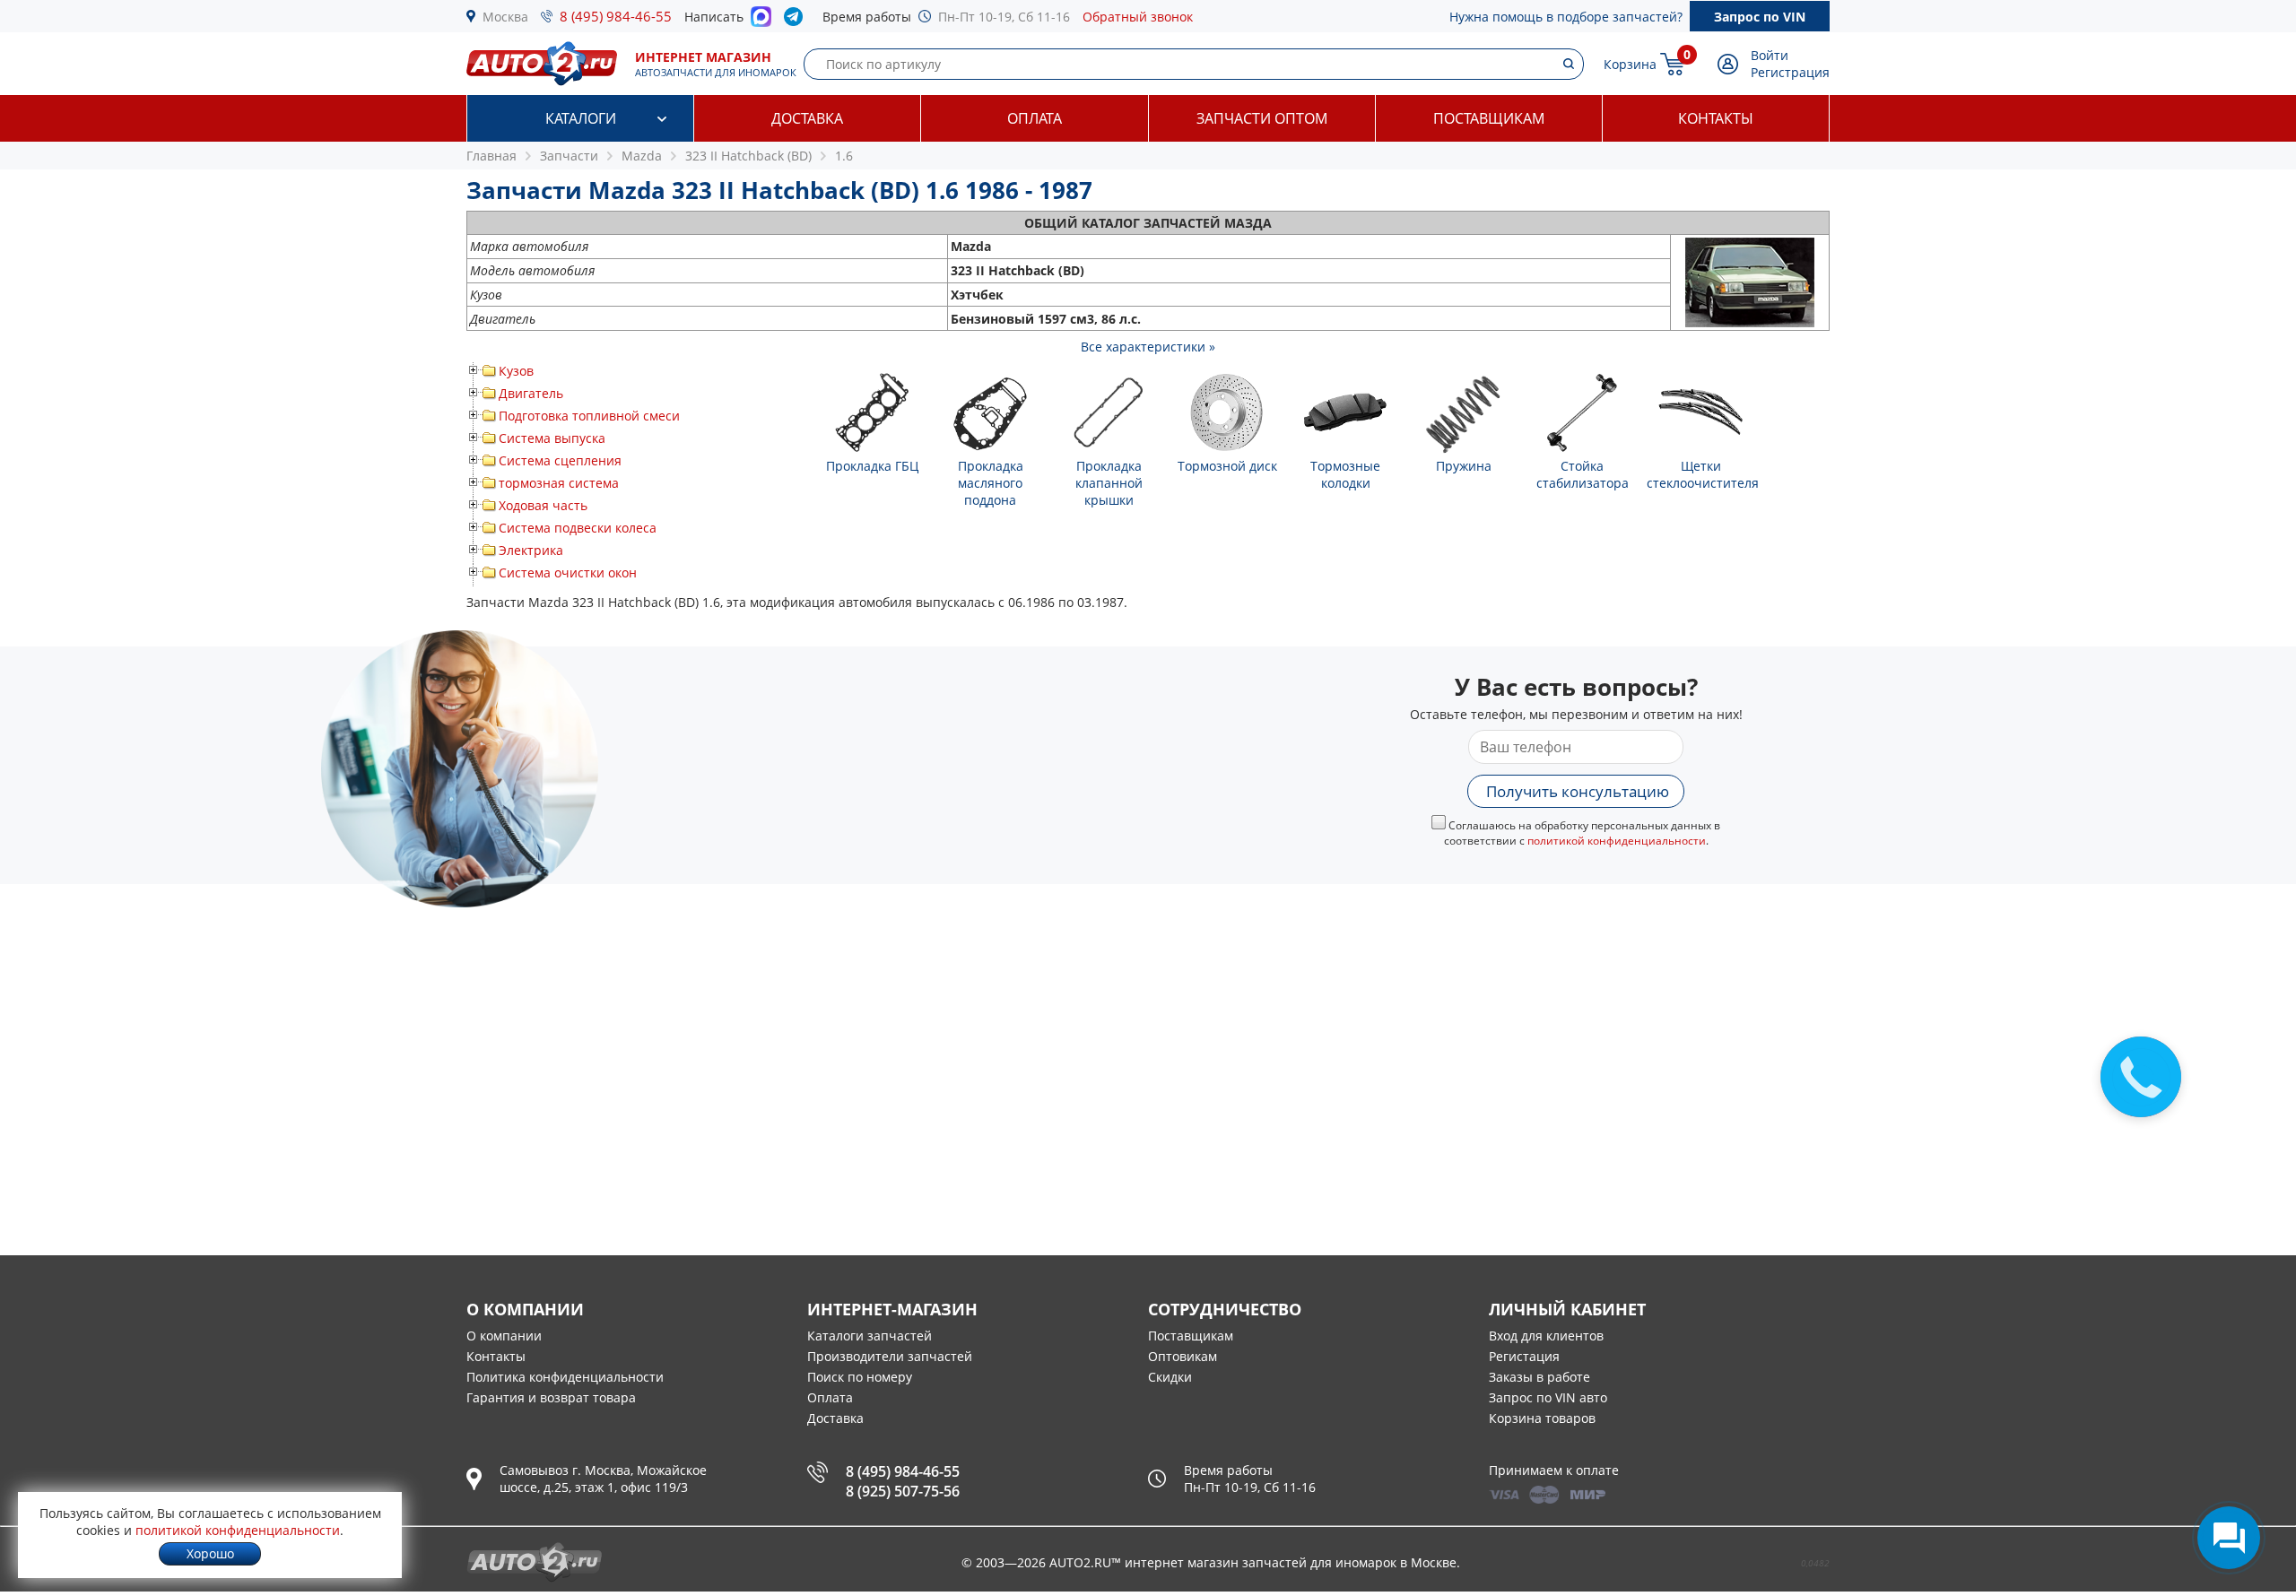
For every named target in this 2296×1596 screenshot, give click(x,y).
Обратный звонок (1138, 17)
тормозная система (559, 483)
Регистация (1524, 1356)
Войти (1770, 55)
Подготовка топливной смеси (589, 416)
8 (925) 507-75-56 (903, 1491)
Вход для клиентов (1546, 1336)
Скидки (1170, 1377)
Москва (505, 17)
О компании (504, 1336)
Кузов (516, 371)
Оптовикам (1183, 1356)
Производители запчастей (890, 1356)
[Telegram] (797, 21)
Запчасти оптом (1262, 118)
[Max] (761, 22)
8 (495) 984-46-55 (616, 16)
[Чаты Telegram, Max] (2229, 1538)
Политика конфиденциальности (565, 1377)
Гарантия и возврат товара (551, 1397)
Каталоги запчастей (870, 1336)
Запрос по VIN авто (1548, 1397)
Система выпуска (552, 438)
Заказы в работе (1539, 1377)
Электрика (531, 550)
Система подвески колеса (578, 528)
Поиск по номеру (860, 1377)
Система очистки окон (568, 572)
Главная (491, 156)
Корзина (1630, 64)
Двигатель (531, 393)
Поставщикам (1489, 118)
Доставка (807, 118)
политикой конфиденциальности (1617, 841)
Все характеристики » (1148, 347)
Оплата (1035, 118)
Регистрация (1790, 72)
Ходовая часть (543, 505)
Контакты (1716, 118)
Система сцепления (560, 460)
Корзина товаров (1542, 1418)
